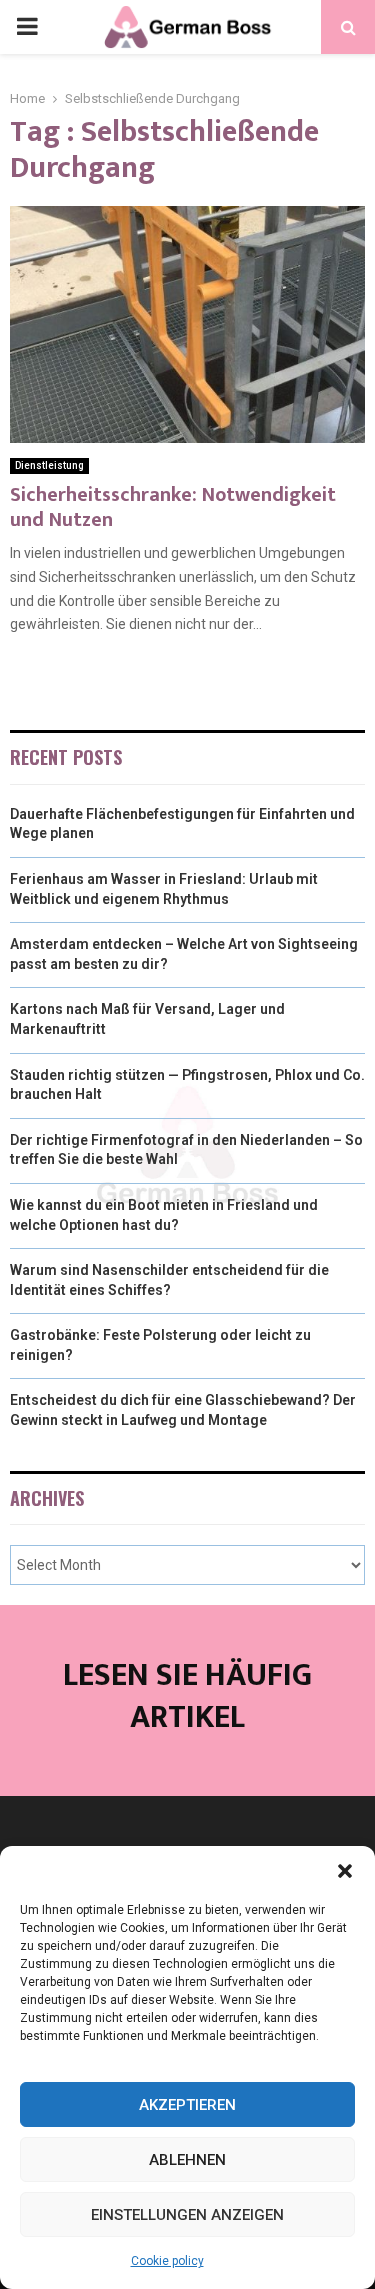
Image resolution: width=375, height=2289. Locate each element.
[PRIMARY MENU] (27, 27)
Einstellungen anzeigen (187, 2215)
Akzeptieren (187, 2105)
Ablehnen (187, 2160)
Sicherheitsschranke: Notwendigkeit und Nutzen (173, 507)
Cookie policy (167, 2261)
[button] (345, 1871)
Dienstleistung (49, 465)
